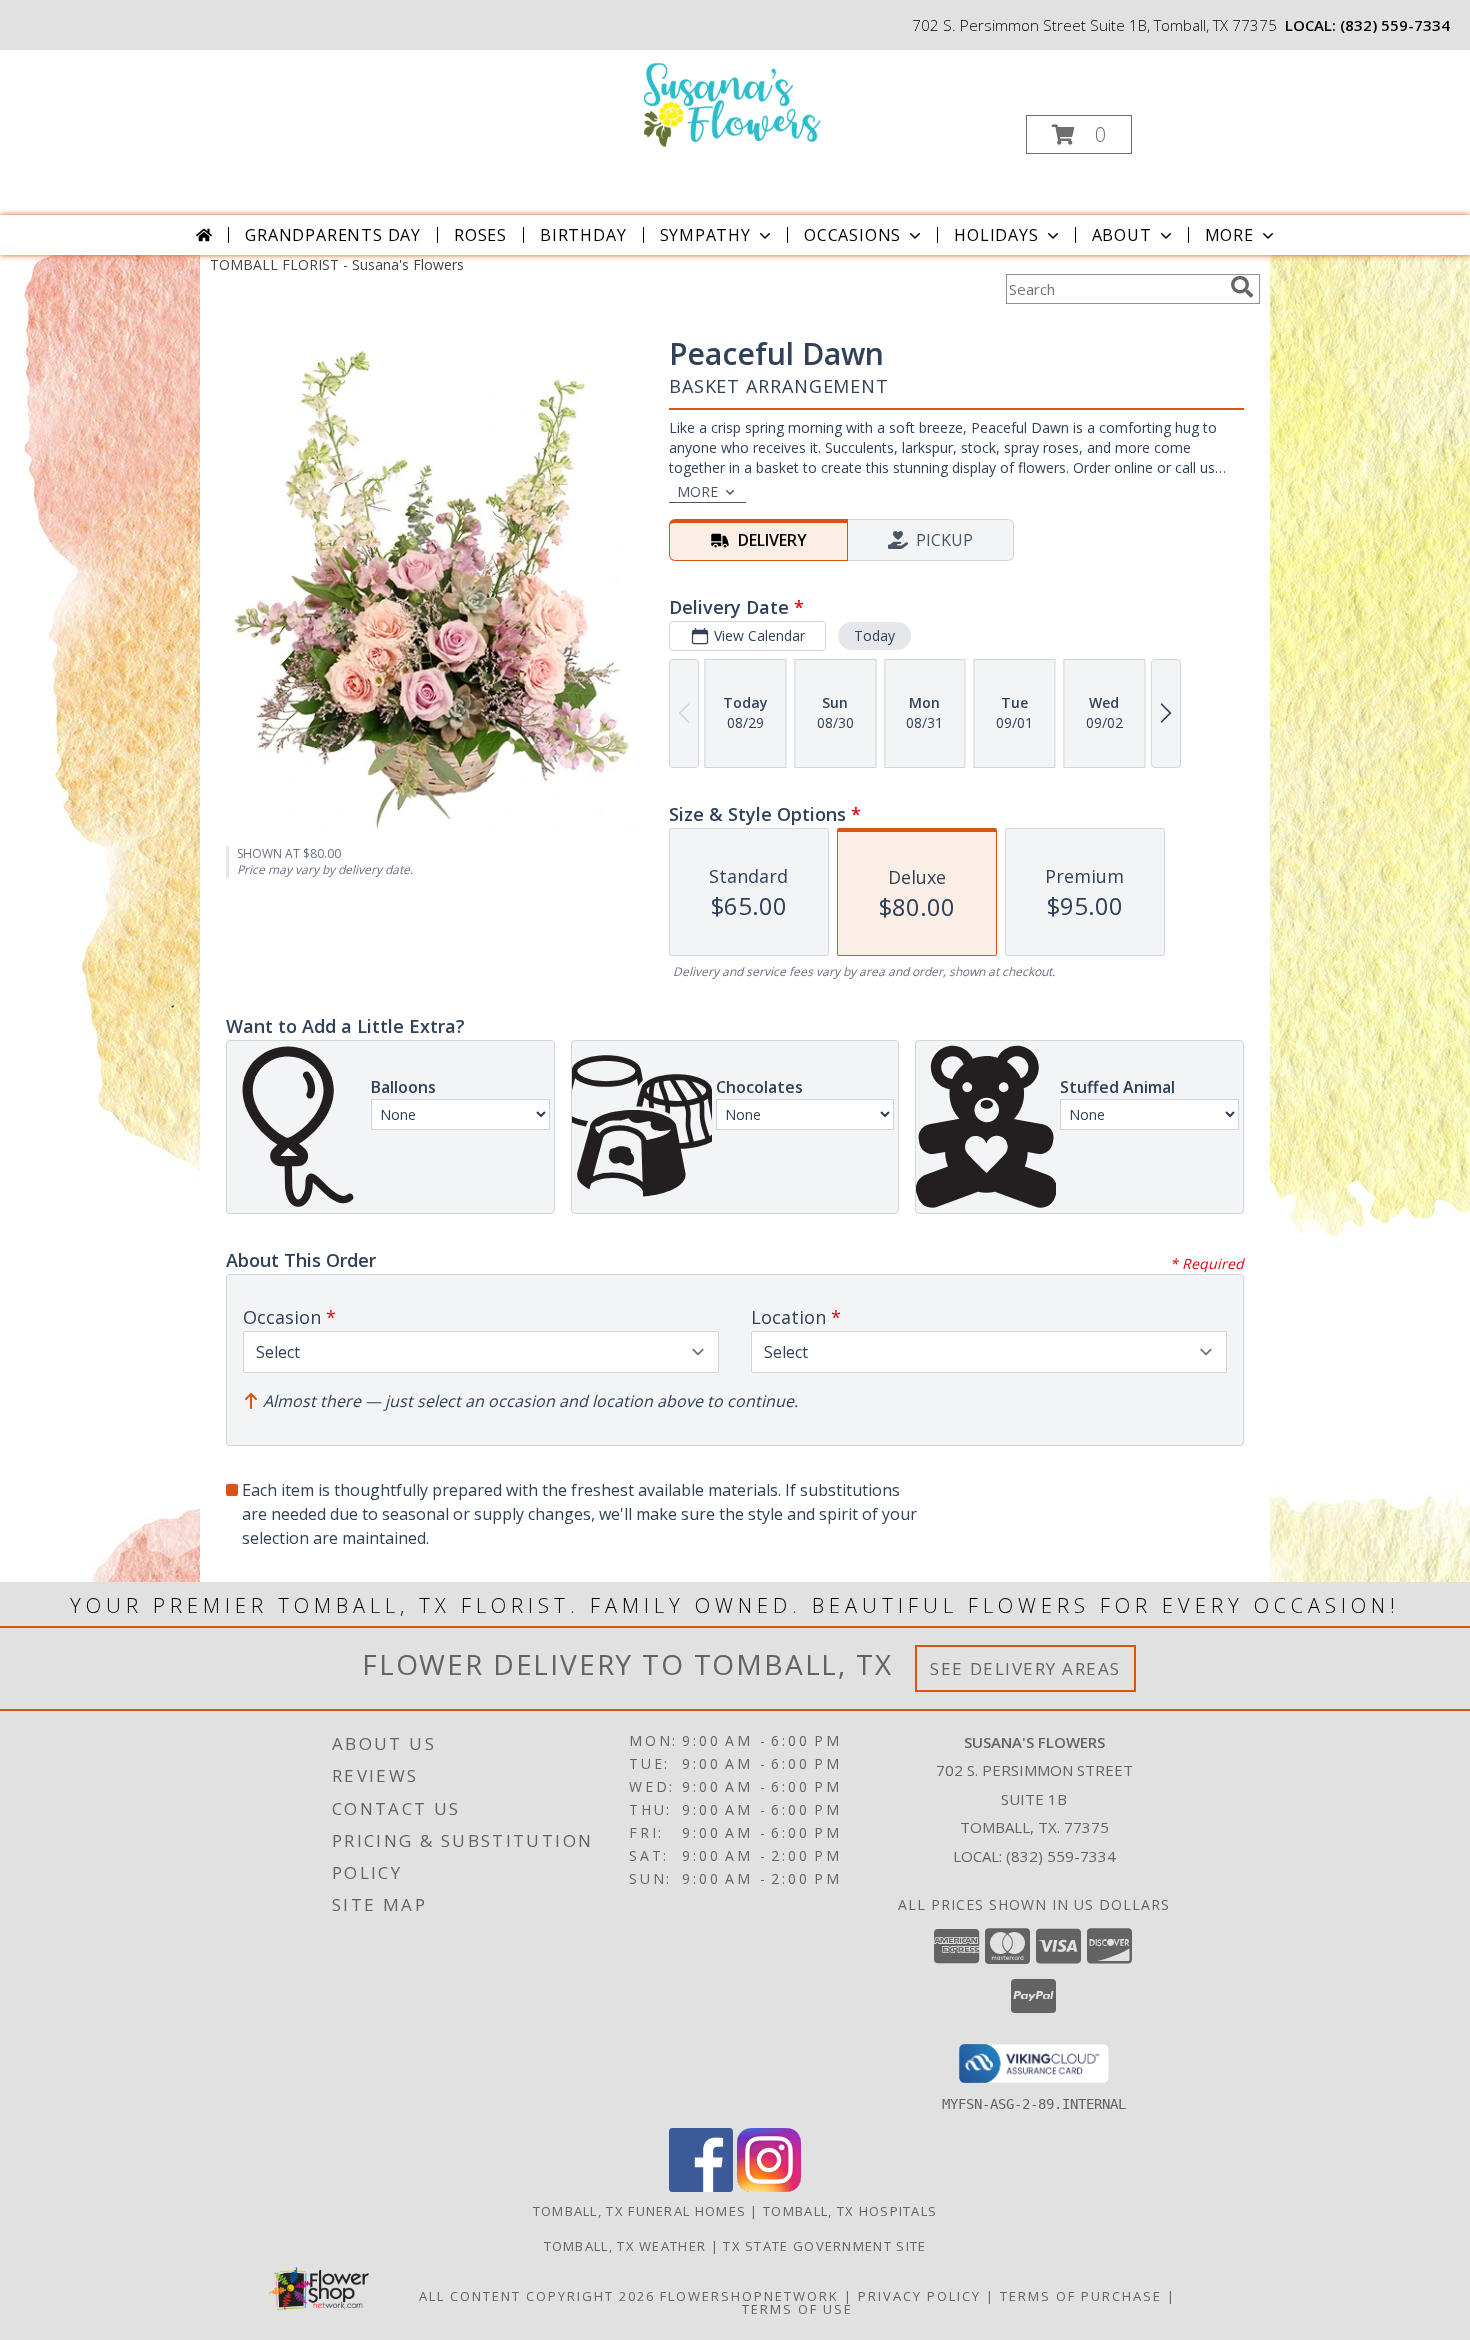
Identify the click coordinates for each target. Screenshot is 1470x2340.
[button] (1079, 134)
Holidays (996, 235)
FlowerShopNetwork (749, 2296)
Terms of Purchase (1081, 2296)
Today (874, 635)
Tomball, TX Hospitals (850, 2211)
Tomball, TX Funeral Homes (640, 2211)
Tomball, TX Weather (625, 2246)
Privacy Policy (919, 2296)
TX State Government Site (824, 2246)
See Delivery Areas (1025, 1668)
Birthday (583, 235)
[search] (1242, 287)
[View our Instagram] (769, 2186)
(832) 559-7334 (1395, 25)
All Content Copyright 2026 (537, 2296)
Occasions (852, 235)
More (1229, 235)
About (1122, 235)
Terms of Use (797, 2309)
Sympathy (705, 235)
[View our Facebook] (701, 2186)
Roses (480, 235)
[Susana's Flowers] (733, 103)
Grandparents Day (333, 235)
